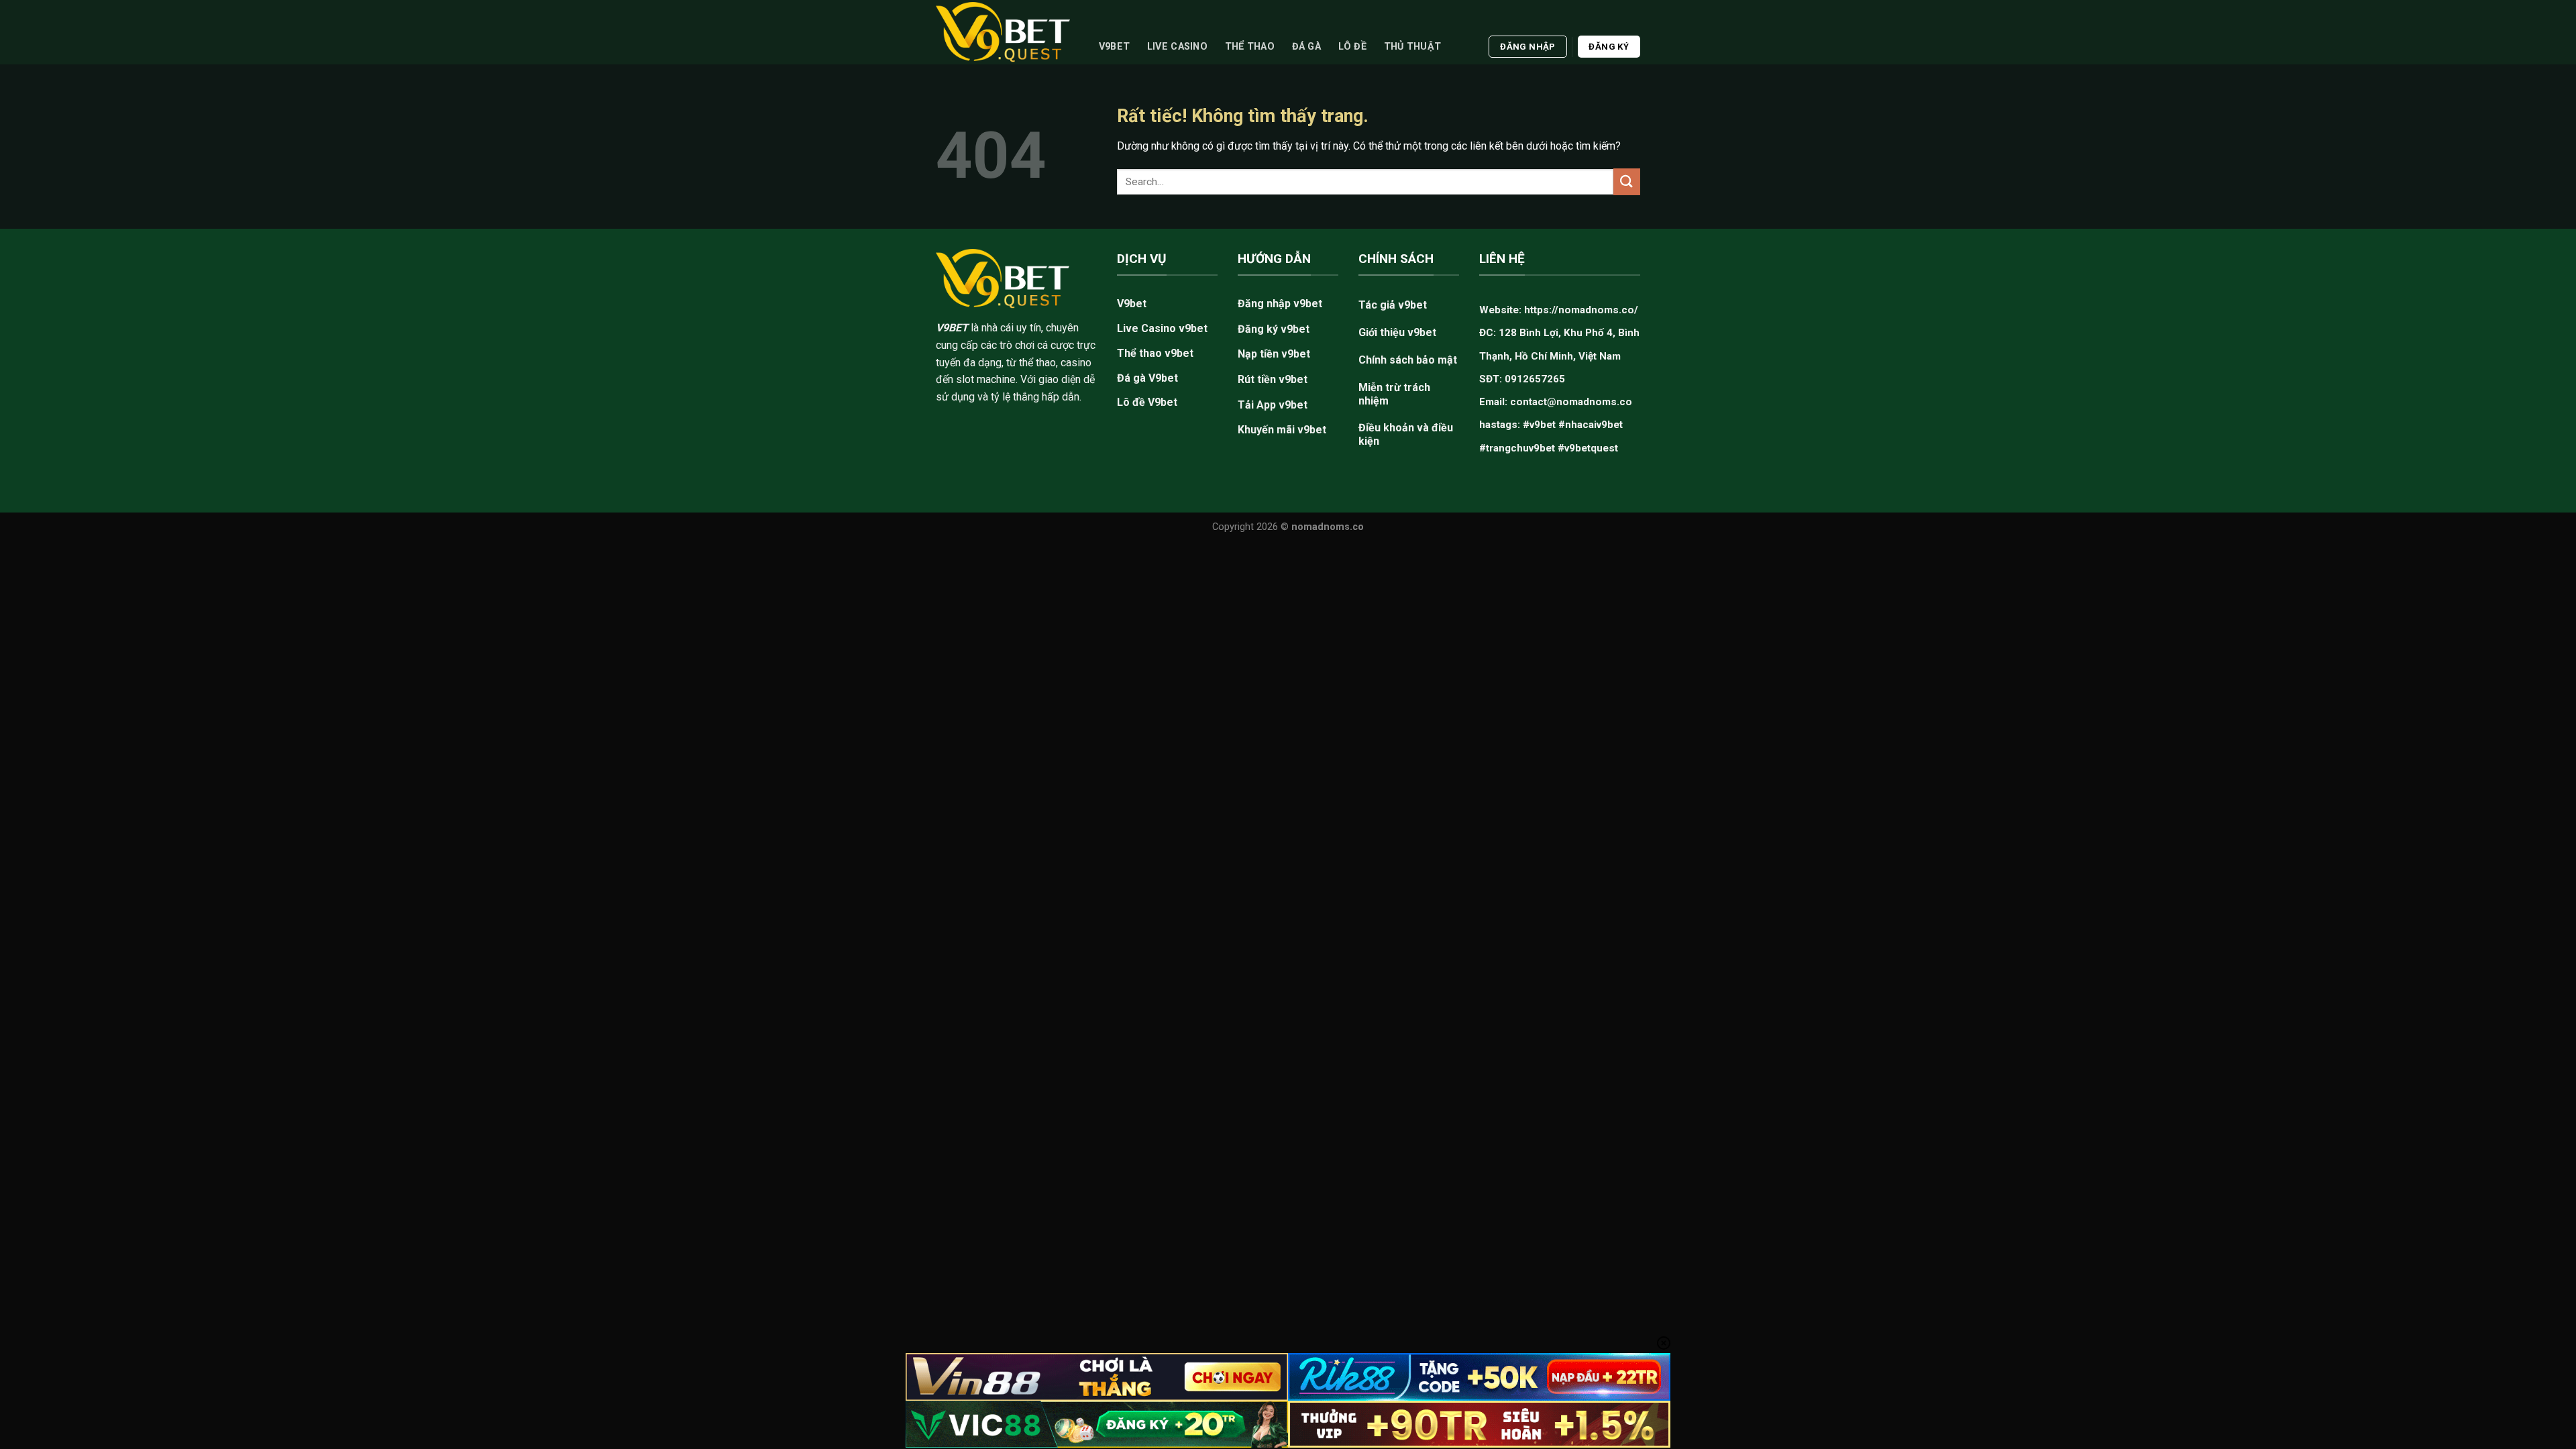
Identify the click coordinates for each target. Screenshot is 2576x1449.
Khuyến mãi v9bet (1282, 430)
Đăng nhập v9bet (1280, 304)
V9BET (952, 328)
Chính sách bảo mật (1408, 360)
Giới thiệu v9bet (1397, 332)
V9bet (1114, 47)
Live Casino (1177, 47)
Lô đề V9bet (1147, 402)
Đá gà (1306, 47)
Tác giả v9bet (1393, 305)
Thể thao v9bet (1155, 353)
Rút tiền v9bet (1273, 379)
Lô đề (1352, 47)
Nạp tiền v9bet (1274, 354)
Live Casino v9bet (1162, 328)
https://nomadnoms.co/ (1581, 310)
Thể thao (1250, 47)
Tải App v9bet (1273, 405)
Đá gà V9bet (1147, 378)
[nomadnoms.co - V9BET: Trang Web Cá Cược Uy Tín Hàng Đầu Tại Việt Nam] (1003, 32)
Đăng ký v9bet (1274, 329)
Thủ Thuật (1413, 47)
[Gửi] (1627, 181)
